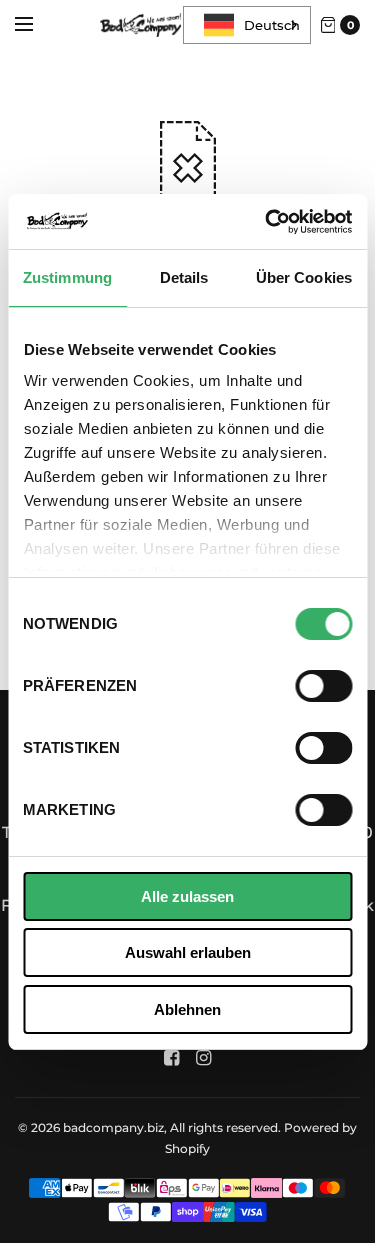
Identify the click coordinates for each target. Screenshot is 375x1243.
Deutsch (272, 25)
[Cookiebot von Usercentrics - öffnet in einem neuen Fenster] (267, 222)
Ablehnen (187, 1009)
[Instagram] (204, 1058)
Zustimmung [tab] (67, 277)
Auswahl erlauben (188, 952)
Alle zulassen (187, 896)
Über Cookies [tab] (304, 277)
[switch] (323, 686)
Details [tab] (184, 277)
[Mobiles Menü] (37, 25)
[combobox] (247, 25)
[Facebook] (172, 1058)
